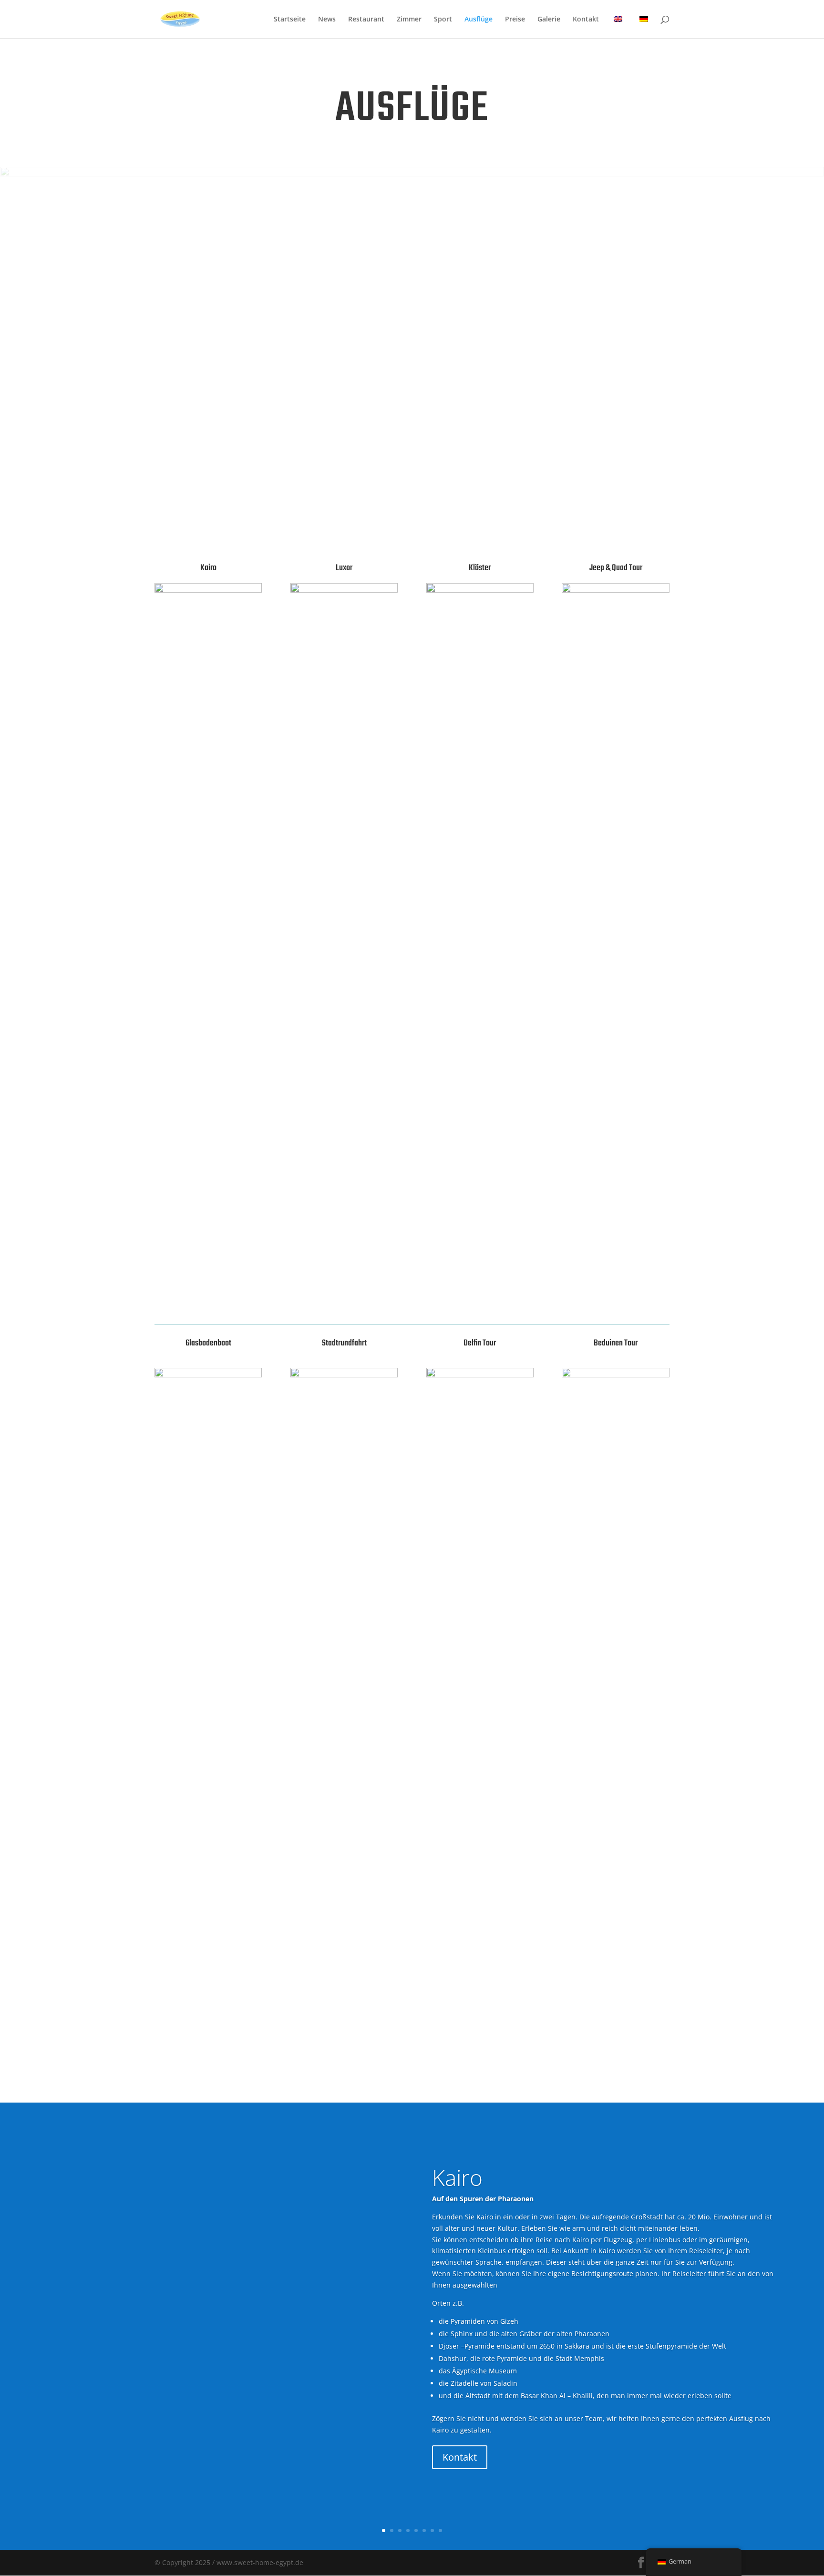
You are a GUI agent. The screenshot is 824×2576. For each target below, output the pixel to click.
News (327, 20)
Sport (443, 20)
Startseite (290, 20)
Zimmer (409, 20)
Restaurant (366, 20)
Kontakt (586, 20)
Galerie (549, 20)
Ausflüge (479, 20)
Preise (515, 20)
